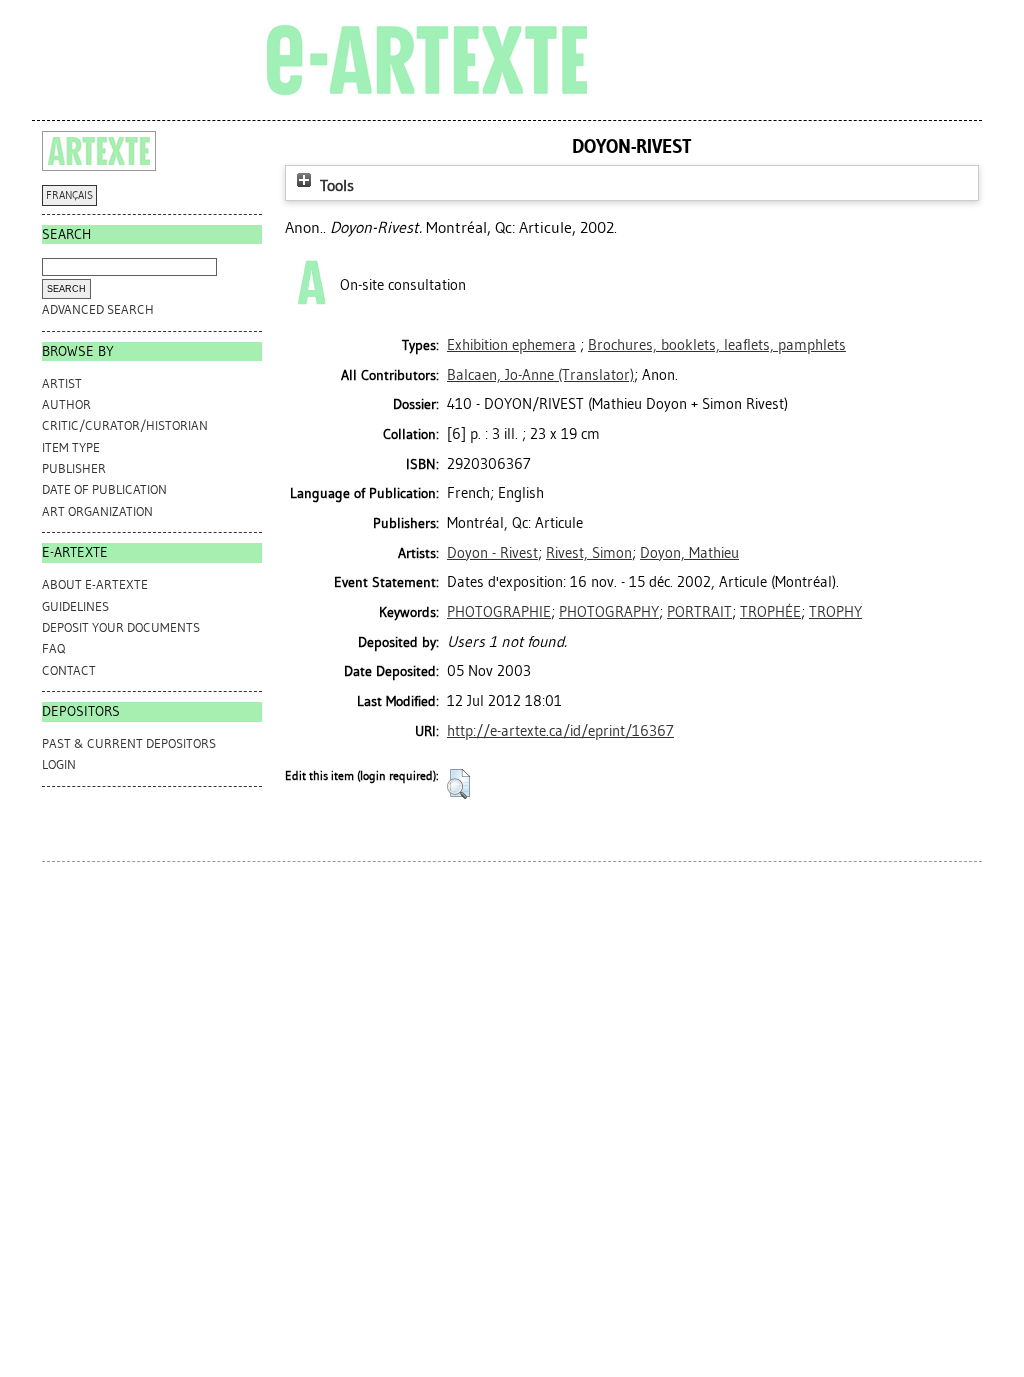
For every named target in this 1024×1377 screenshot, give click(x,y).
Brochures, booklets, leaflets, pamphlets (717, 345)
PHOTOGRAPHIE (499, 612)
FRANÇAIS (69, 195)
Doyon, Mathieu (689, 553)
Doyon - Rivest (492, 553)
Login (59, 764)
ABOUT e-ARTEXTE (95, 584)
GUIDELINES (75, 606)
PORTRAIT (699, 612)
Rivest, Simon (589, 553)
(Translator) (540, 375)
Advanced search (98, 309)
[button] (458, 784)
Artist (62, 383)
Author (66, 404)
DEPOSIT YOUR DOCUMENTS (121, 627)
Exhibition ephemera (511, 345)
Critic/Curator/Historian (125, 425)
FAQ (53, 648)
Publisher (74, 468)
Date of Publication (104, 489)
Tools (335, 185)
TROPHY (835, 612)
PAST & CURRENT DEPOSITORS (129, 743)
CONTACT (69, 670)
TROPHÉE (770, 612)
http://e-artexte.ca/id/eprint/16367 (560, 731)
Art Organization (97, 511)
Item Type (71, 447)
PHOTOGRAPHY (609, 612)
